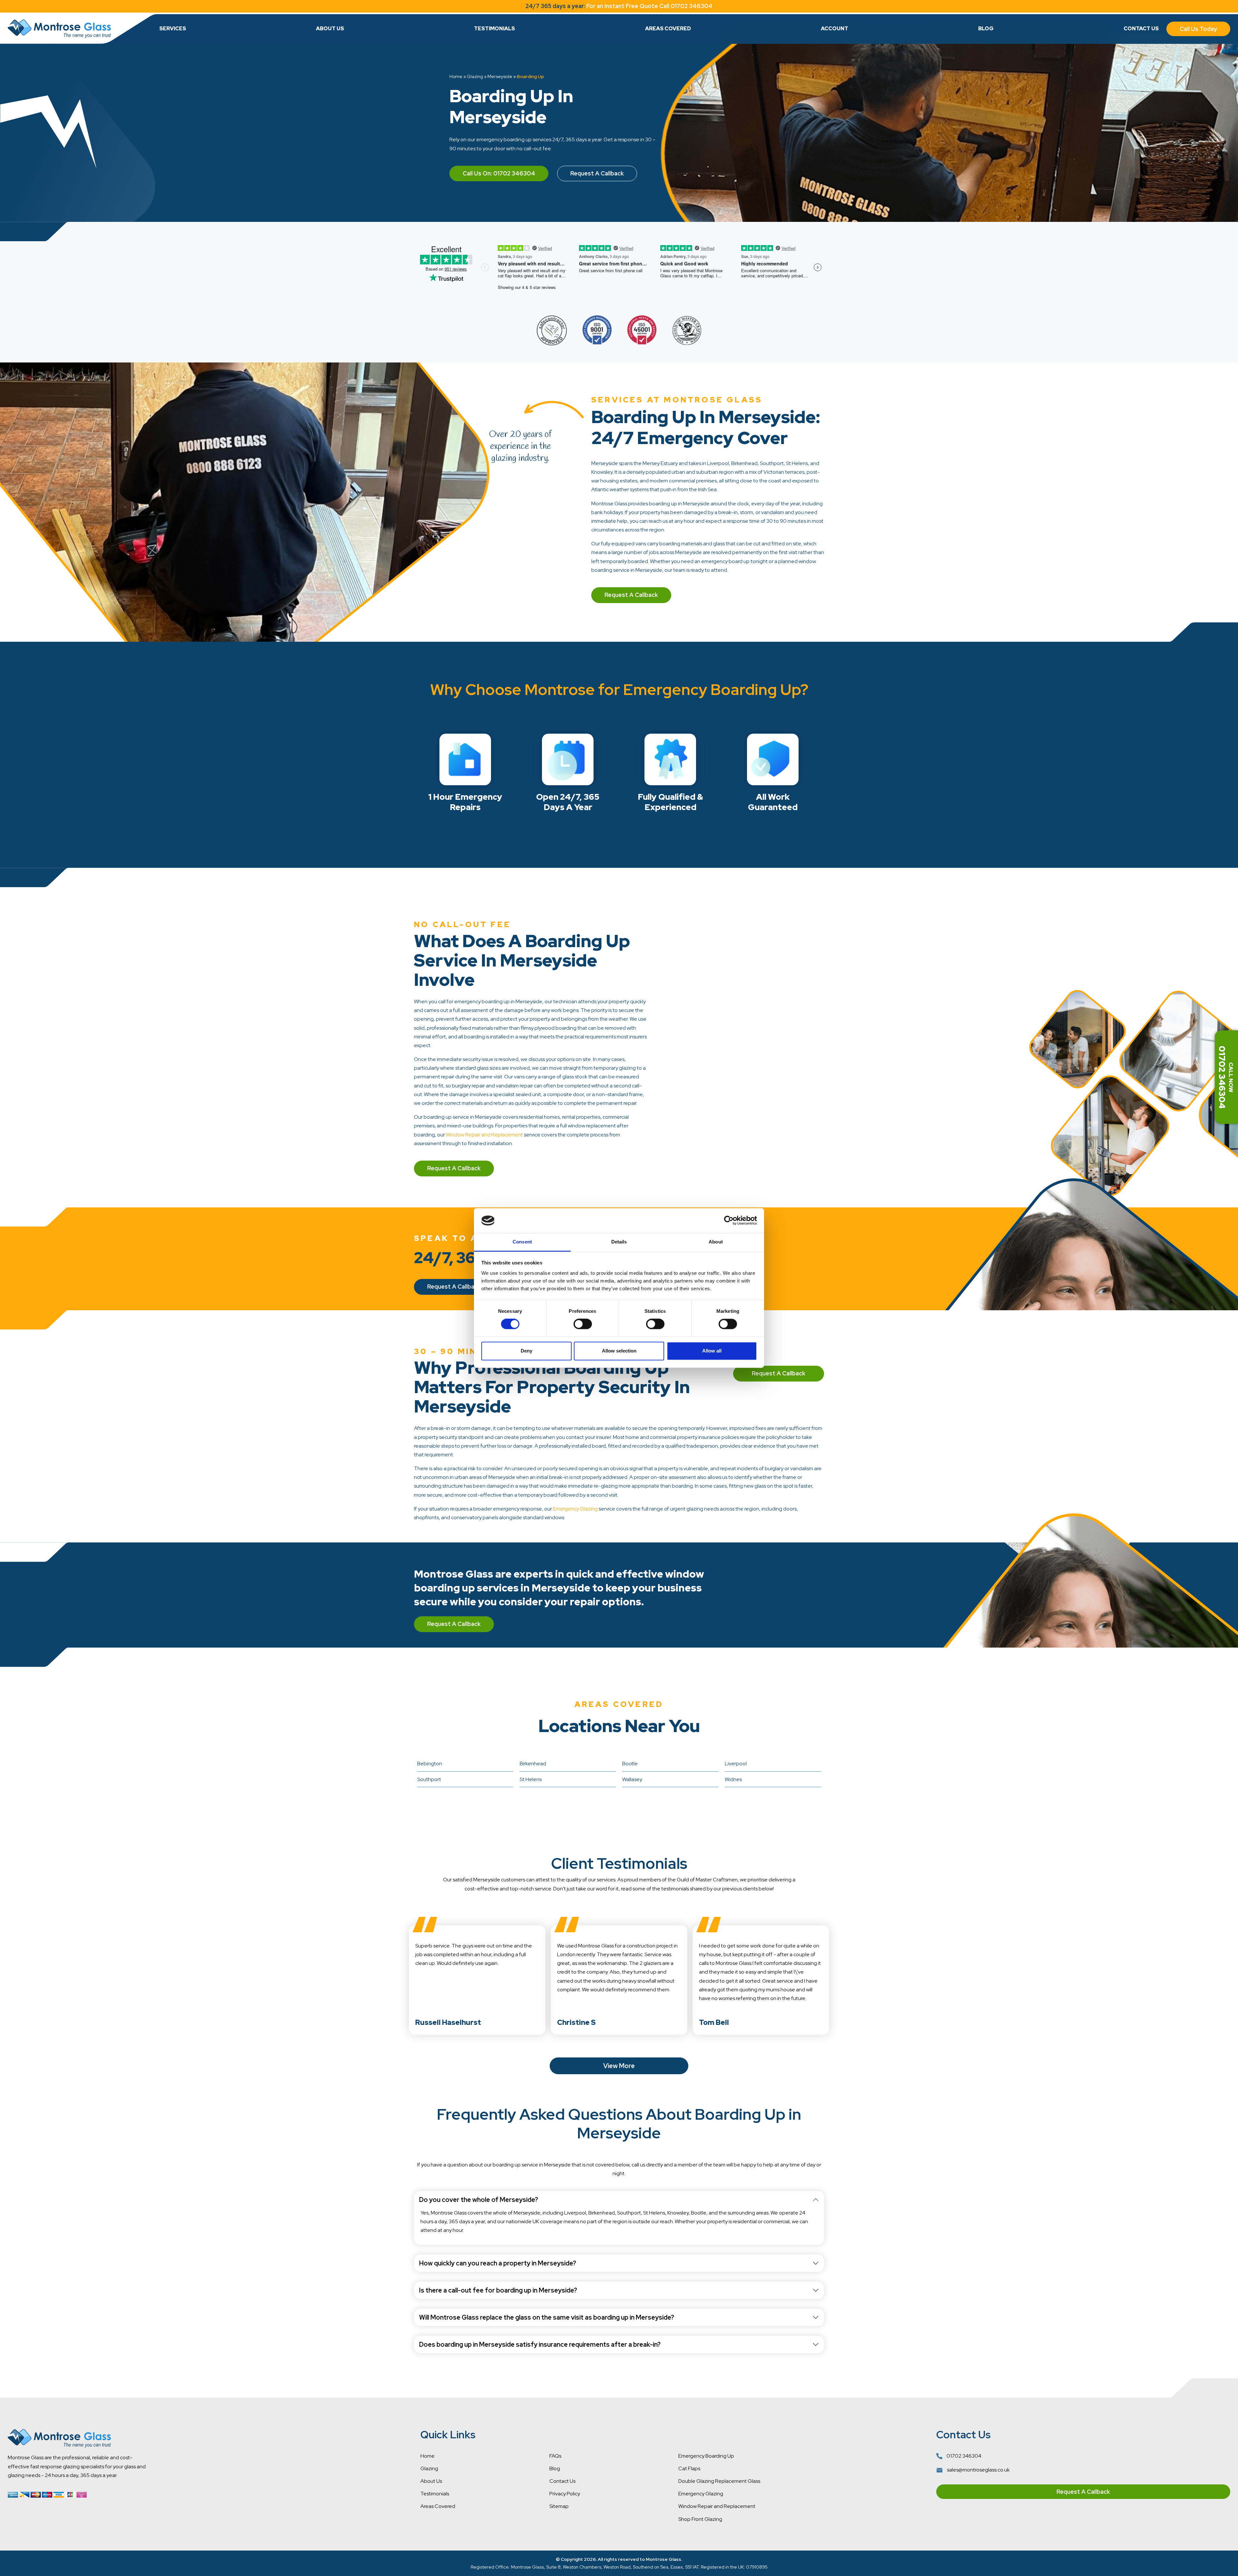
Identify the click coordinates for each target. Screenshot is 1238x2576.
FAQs (555, 2456)
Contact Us (1141, 29)
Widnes (733, 1779)
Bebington (430, 1764)
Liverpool (736, 1764)
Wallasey (632, 1779)
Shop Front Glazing (700, 2519)
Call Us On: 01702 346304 (499, 173)
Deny (526, 1351)
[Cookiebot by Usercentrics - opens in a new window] (729, 1221)
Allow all (712, 1351)
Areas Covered (668, 29)
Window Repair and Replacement (484, 1135)
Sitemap (559, 2506)
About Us (330, 29)
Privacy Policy (565, 2494)
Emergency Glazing (575, 1509)
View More (619, 2066)
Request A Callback (597, 173)
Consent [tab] (522, 1242)
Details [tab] (619, 1242)
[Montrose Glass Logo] (59, 29)
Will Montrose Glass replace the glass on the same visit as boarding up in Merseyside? (547, 2317)
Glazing (475, 76)
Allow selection (619, 1351)
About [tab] (716, 1242)
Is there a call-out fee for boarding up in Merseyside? (498, 2290)
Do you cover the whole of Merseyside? (479, 2200)
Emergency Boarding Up (706, 2456)
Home (456, 76)
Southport (429, 1779)
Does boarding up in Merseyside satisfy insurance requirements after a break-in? (540, 2344)
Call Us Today (1198, 29)
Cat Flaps (689, 2468)
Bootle (630, 1764)
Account (835, 29)
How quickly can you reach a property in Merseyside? (498, 2263)
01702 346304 (963, 2456)
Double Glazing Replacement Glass (719, 2481)
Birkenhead (533, 1764)
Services (173, 29)
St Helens (531, 1779)
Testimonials (494, 29)
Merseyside (500, 76)
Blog (986, 29)
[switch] (583, 1324)
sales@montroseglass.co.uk (978, 2470)
